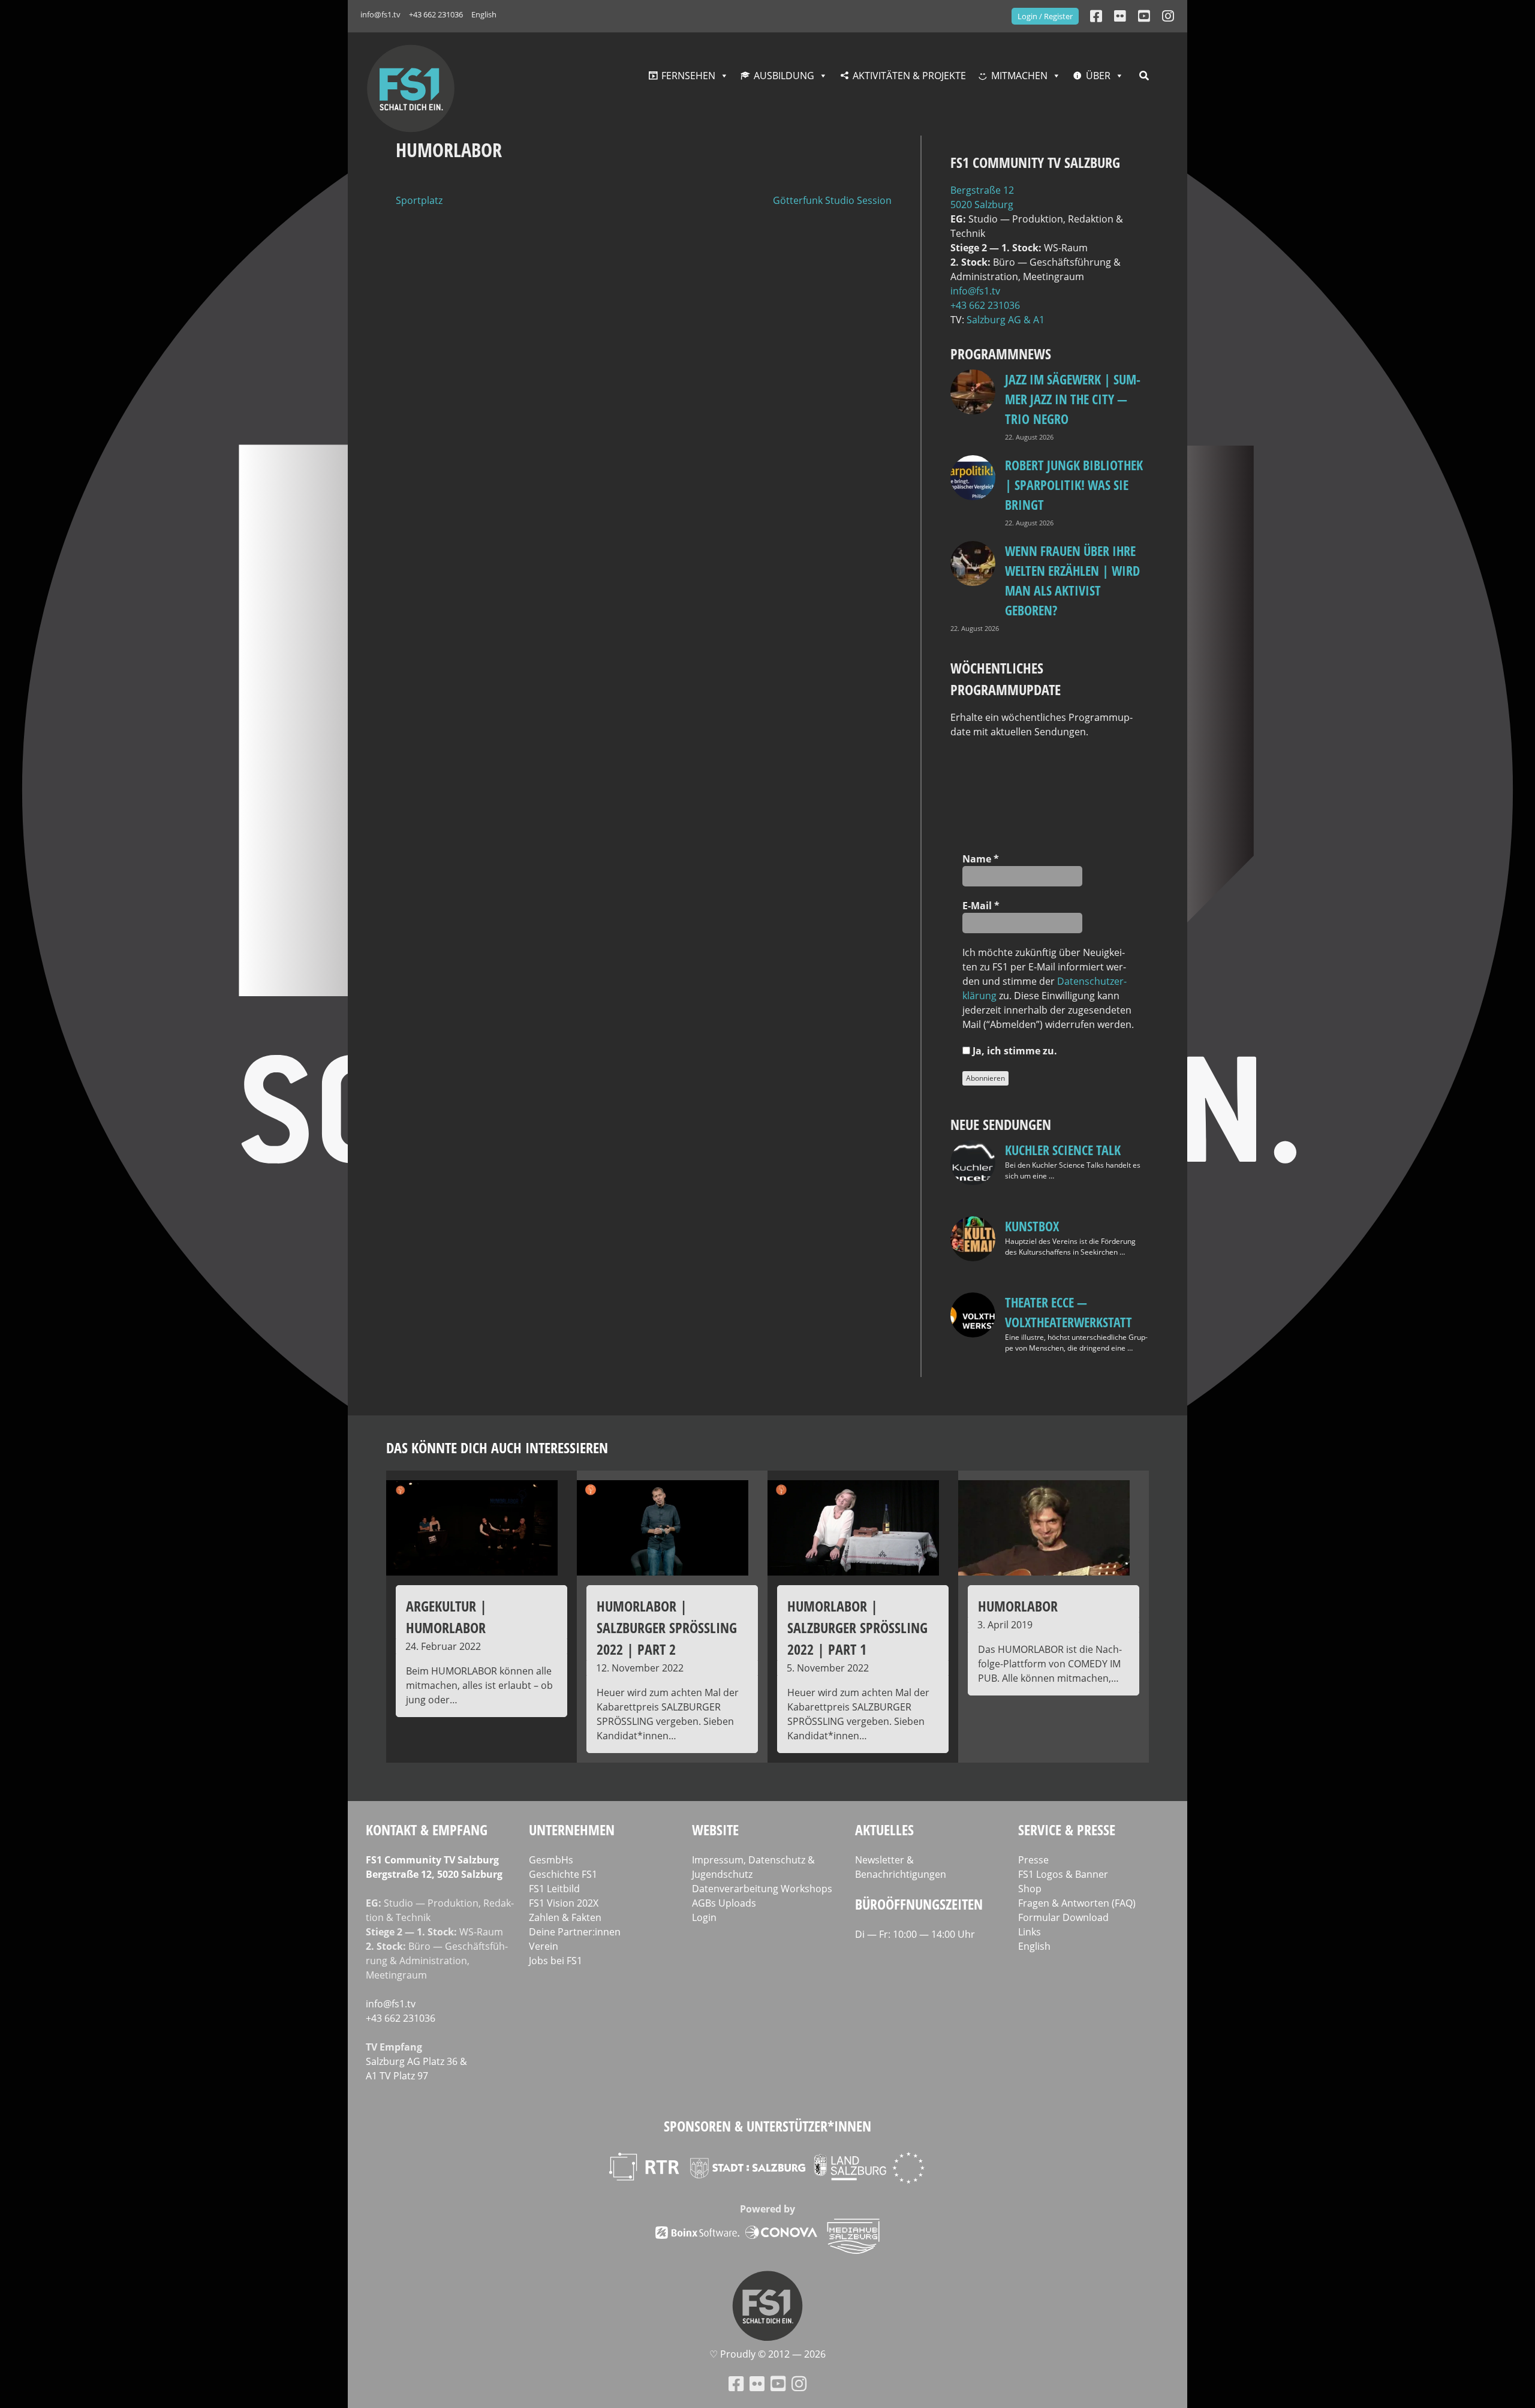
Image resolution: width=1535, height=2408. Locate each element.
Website (715, 1830)
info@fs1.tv (380, 14)
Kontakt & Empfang (427, 1830)
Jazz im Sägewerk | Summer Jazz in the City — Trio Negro (1073, 399)
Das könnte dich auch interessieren (497, 1447)
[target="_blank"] (1168, 16)
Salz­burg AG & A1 (1006, 320)
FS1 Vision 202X (564, 1903)
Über (1098, 76)
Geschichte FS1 (563, 1874)
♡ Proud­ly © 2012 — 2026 (767, 2354)
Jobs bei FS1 (556, 1961)
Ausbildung (784, 76)
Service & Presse (1067, 1830)
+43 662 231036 (436, 14)
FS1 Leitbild (554, 1889)
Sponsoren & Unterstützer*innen (767, 2126)
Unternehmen (572, 1830)
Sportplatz (419, 200)
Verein (544, 1946)
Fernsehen (688, 76)
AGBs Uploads (724, 1903)
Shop (1030, 1889)
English (484, 14)
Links (1030, 1932)
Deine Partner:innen (575, 1932)
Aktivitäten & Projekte (909, 76)
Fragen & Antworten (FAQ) (1077, 1903)
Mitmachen (1019, 76)
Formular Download (1063, 1917)
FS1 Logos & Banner (1063, 1874)
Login (704, 1917)
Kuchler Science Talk (1063, 1150)
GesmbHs (551, 1860)
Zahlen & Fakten (565, 1917)
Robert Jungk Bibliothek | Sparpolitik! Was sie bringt (1074, 485)
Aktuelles (884, 1830)
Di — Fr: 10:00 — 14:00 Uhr (915, 1934)
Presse (1033, 1860)
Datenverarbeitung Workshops (762, 1889)
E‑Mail (981, 906)
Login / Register (1045, 16)
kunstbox (1032, 1226)
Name (981, 859)
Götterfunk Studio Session (832, 200)
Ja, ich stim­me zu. (1014, 1051)
